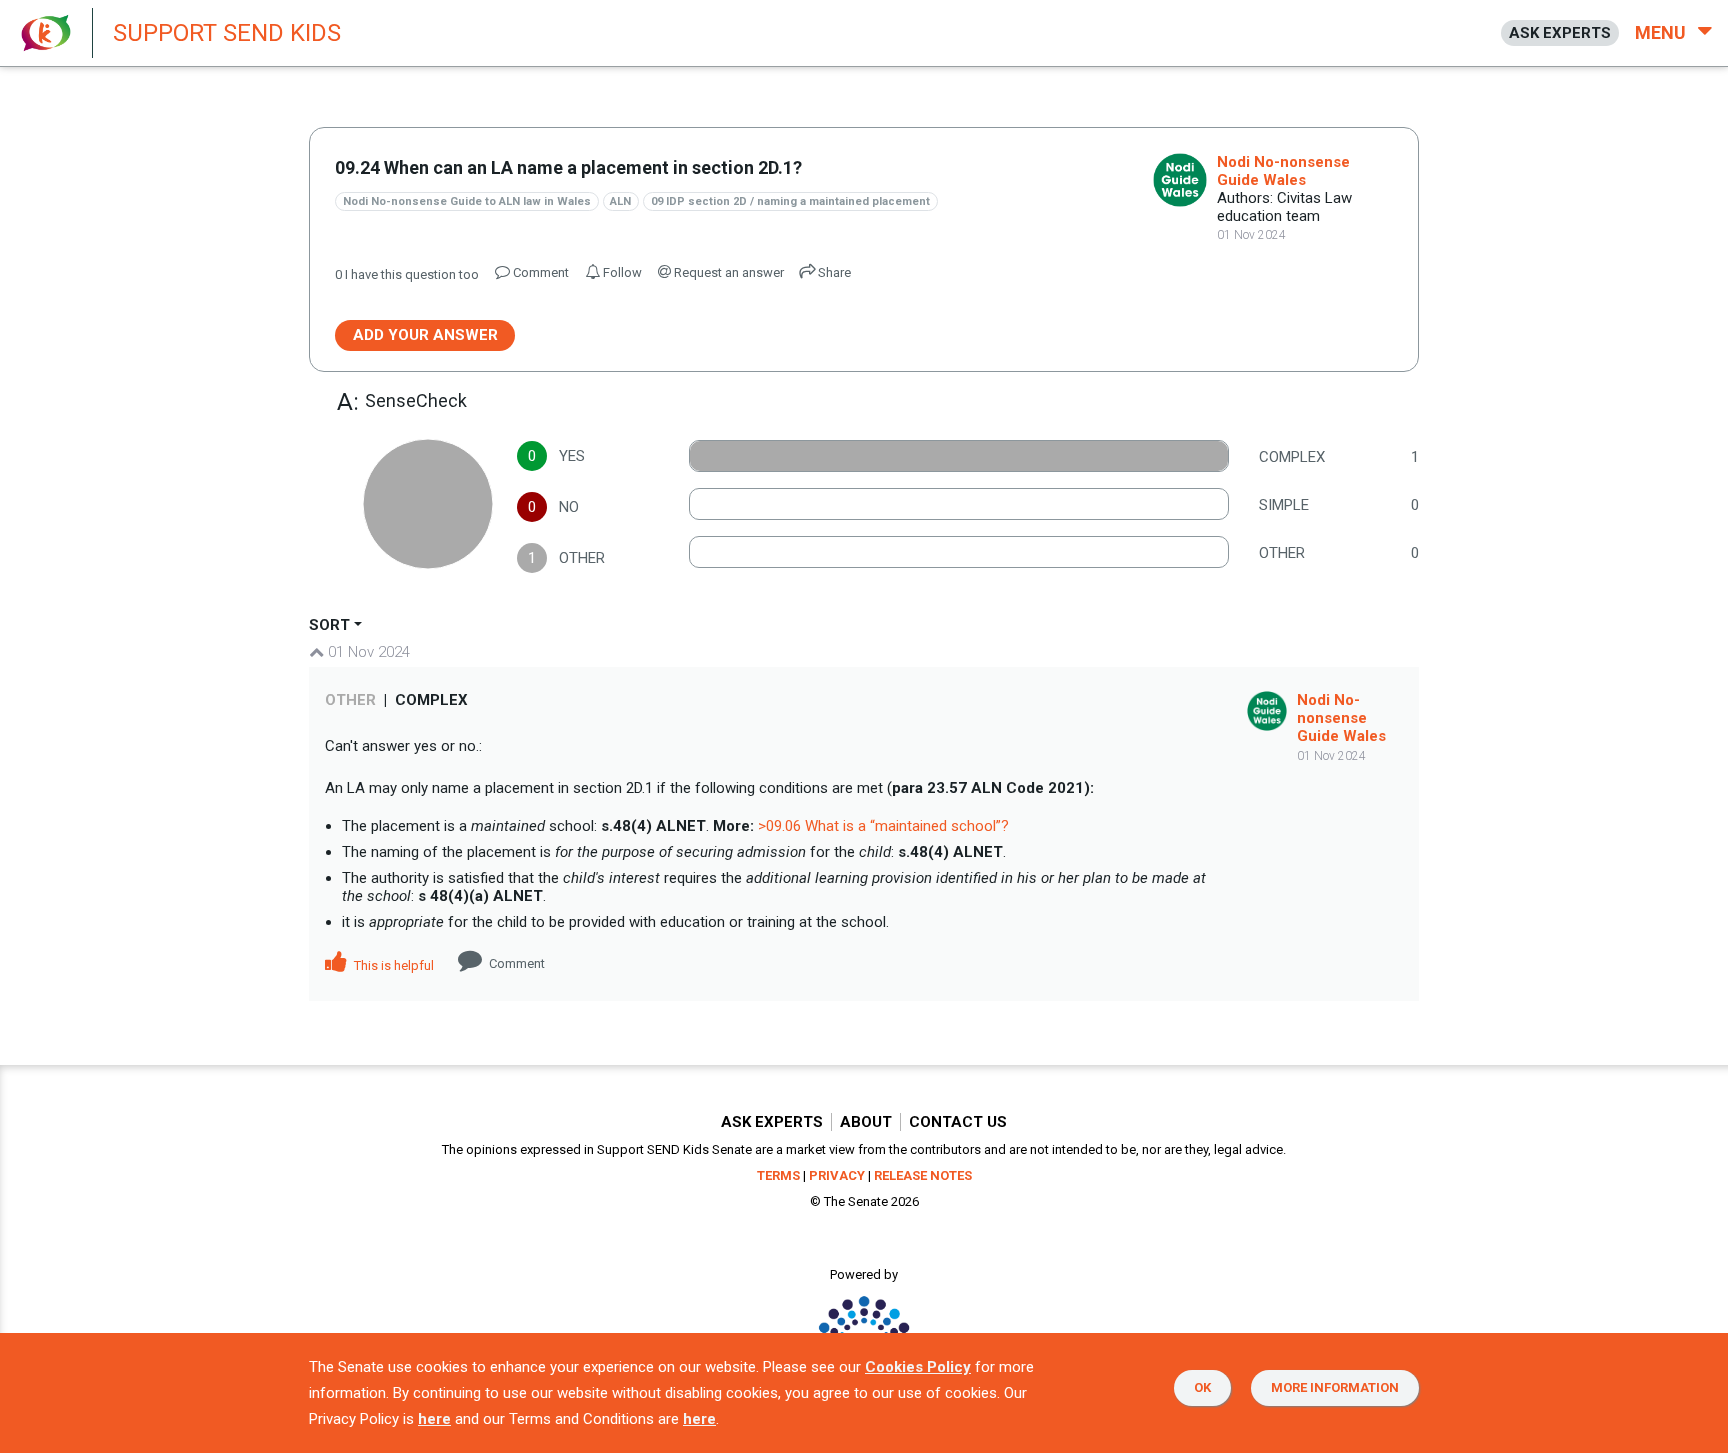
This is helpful (392, 965)
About (866, 1122)
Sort (329, 625)
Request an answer (727, 272)
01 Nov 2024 (367, 652)
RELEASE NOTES (923, 1175)
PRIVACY (837, 1175)
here (434, 1419)
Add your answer (425, 335)
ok (1202, 1387)
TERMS (778, 1175)
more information (1335, 1387)
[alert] (540, 33)
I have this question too (407, 274)
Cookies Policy (918, 1367)
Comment (517, 963)
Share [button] (833, 272)
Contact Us (958, 1122)
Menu (1662, 32)
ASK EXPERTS (1560, 33)
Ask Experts (772, 1122)
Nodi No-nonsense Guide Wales (1283, 171)
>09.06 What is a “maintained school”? (883, 826)
